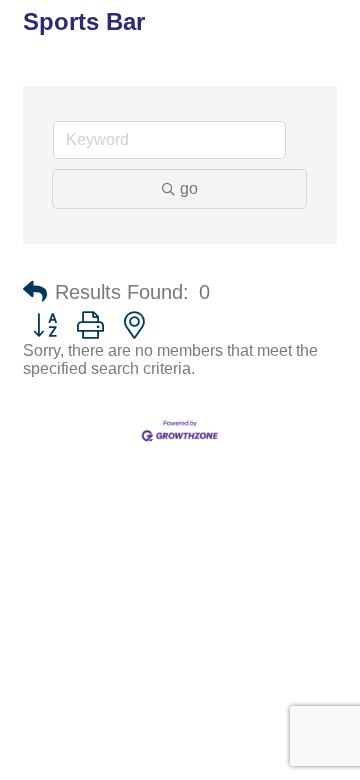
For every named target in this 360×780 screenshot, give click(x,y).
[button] (35, 292)
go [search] (189, 188)
